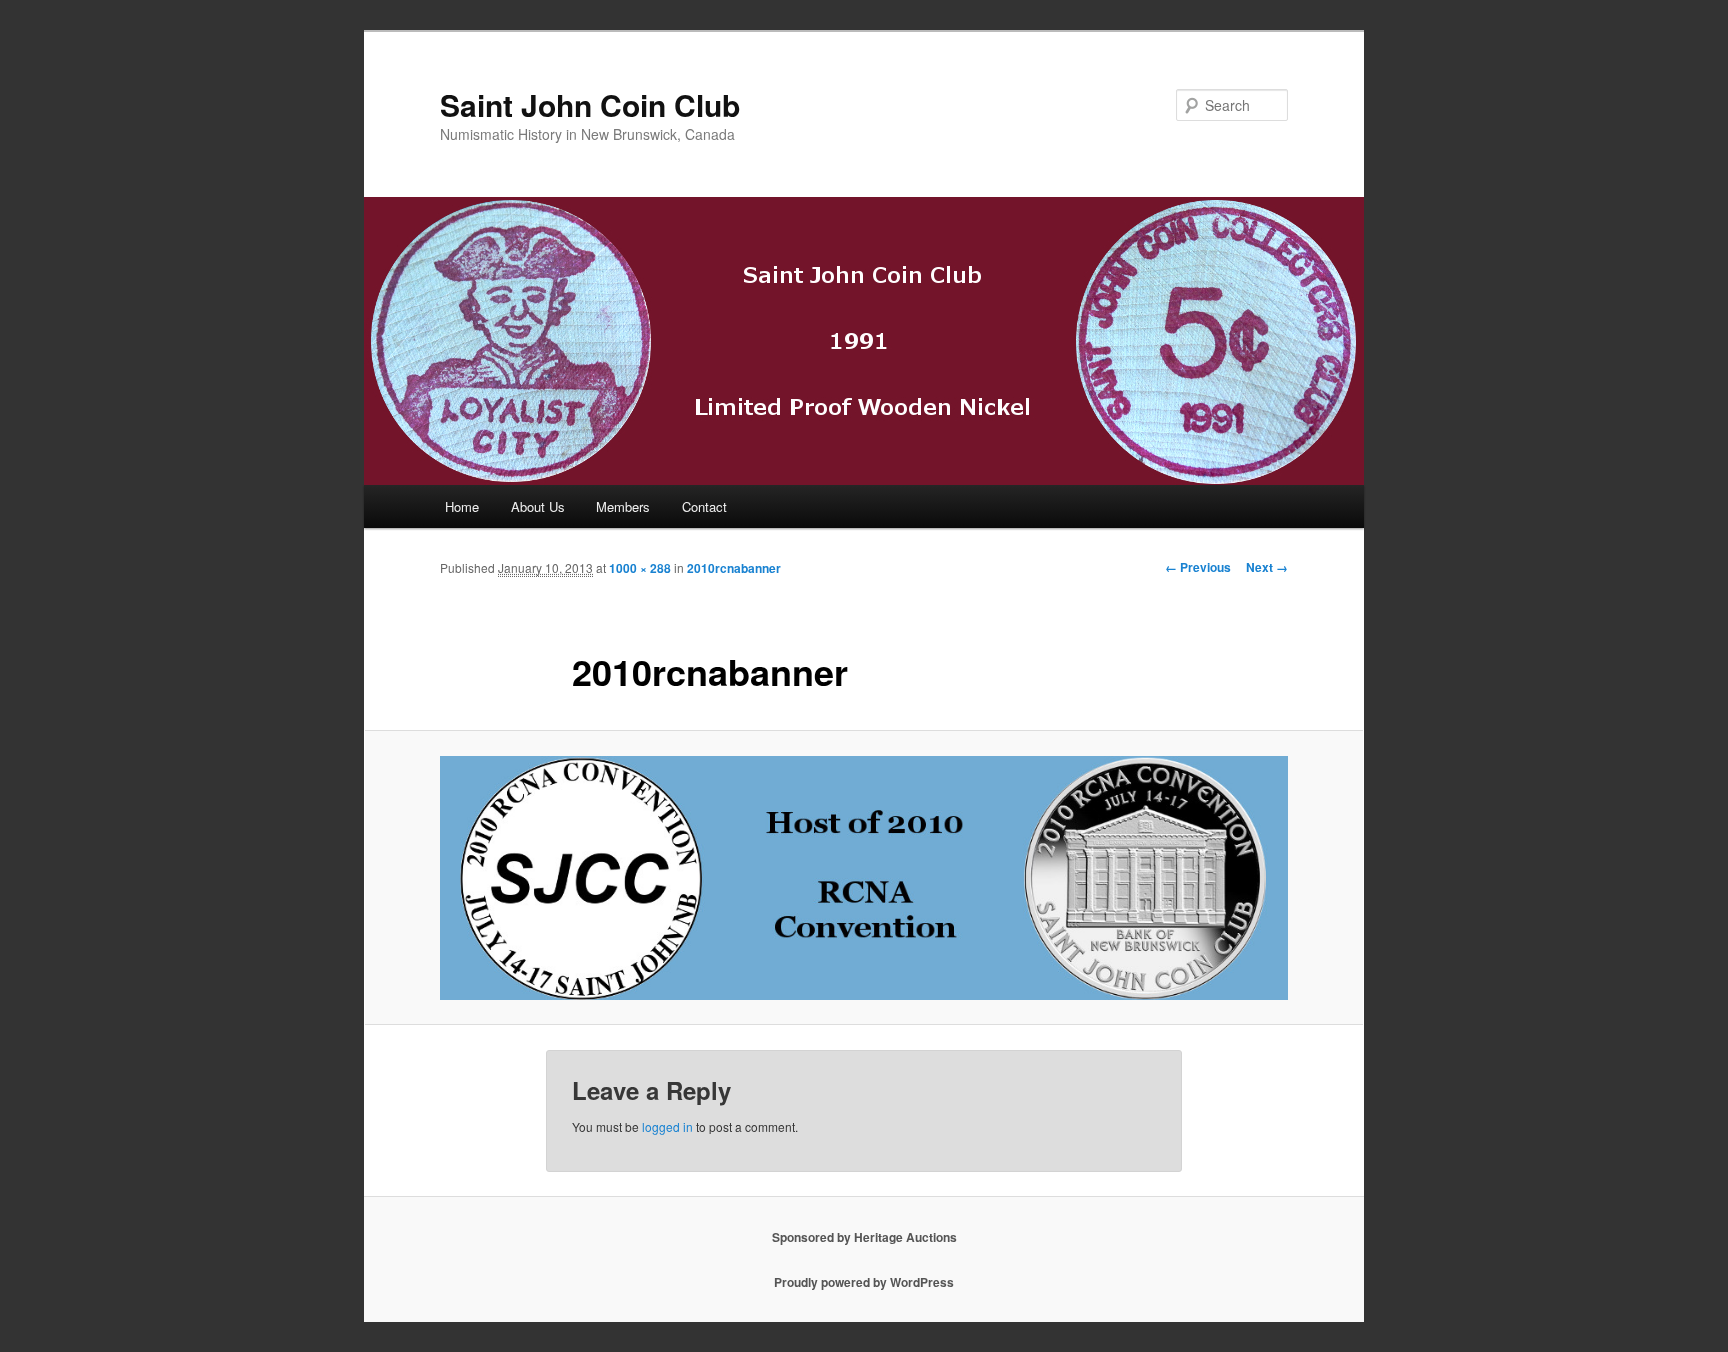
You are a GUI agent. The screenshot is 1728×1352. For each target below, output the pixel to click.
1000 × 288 (640, 568)
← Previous (1198, 567)
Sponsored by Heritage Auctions (864, 1237)
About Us (538, 506)
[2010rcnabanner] (864, 878)
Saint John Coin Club (590, 104)
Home (462, 506)
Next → (1267, 567)
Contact (704, 506)
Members (623, 506)
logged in (667, 1126)
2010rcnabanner (734, 568)
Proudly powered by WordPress (864, 1282)
